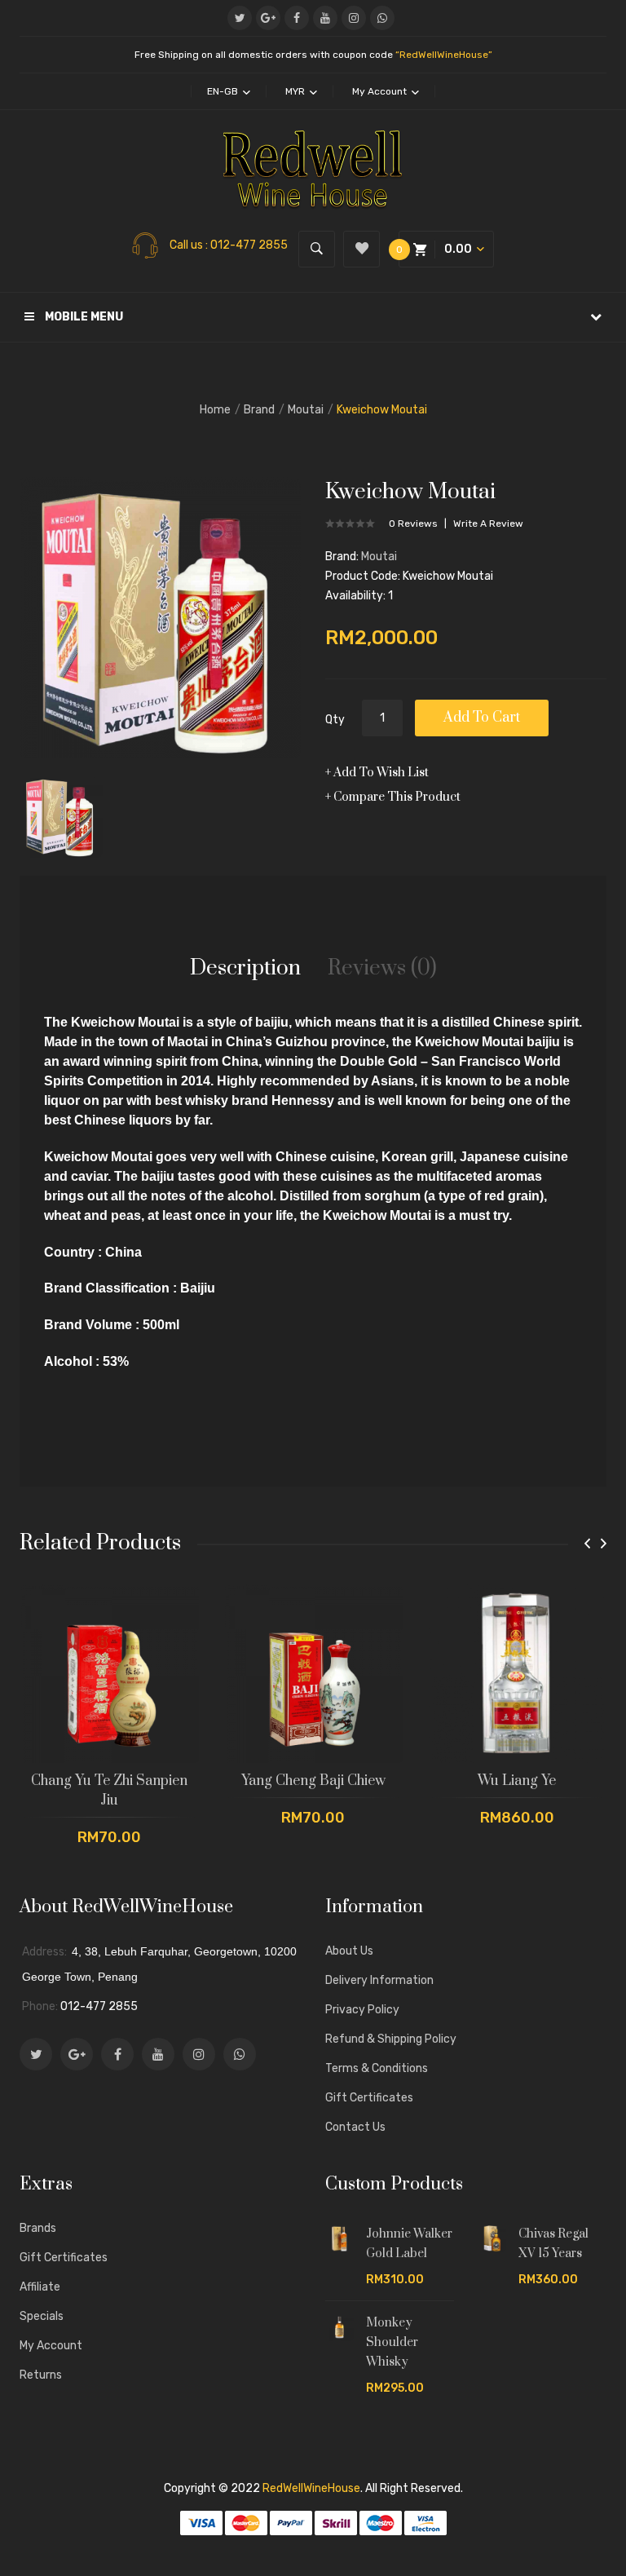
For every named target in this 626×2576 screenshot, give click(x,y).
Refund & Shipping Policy (391, 2039)
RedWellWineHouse (311, 2488)
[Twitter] (240, 18)
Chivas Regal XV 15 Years (553, 2244)
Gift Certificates (369, 2098)
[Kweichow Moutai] (61, 815)
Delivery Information (379, 1980)
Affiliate (40, 2287)
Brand (259, 410)
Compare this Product (397, 797)
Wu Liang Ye (517, 1781)
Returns (41, 2375)
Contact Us (355, 2127)
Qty (335, 720)
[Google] (268, 18)
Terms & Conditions (377, 2068)
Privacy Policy (362, 2010)
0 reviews (413, 524)
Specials (42, 2316)
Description (245, 968)
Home (215, 410)
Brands (38, 2228)
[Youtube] (325, 18)
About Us (349, 1951)
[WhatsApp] (382, 18)
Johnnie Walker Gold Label (409, 2244)
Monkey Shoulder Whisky (392, 2342)
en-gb (224, 91)
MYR (296, 91)
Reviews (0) (382, 968)
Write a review (488, 524)
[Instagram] (354, 18)
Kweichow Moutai (382, 410)
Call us (187, 245)
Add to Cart (482, 718)
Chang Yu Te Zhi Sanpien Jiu (109, 1791)
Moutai (306, 410)
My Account (51, 2346)
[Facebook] (297, 18)
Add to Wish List (381, 773)
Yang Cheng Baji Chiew (313, 1781)
